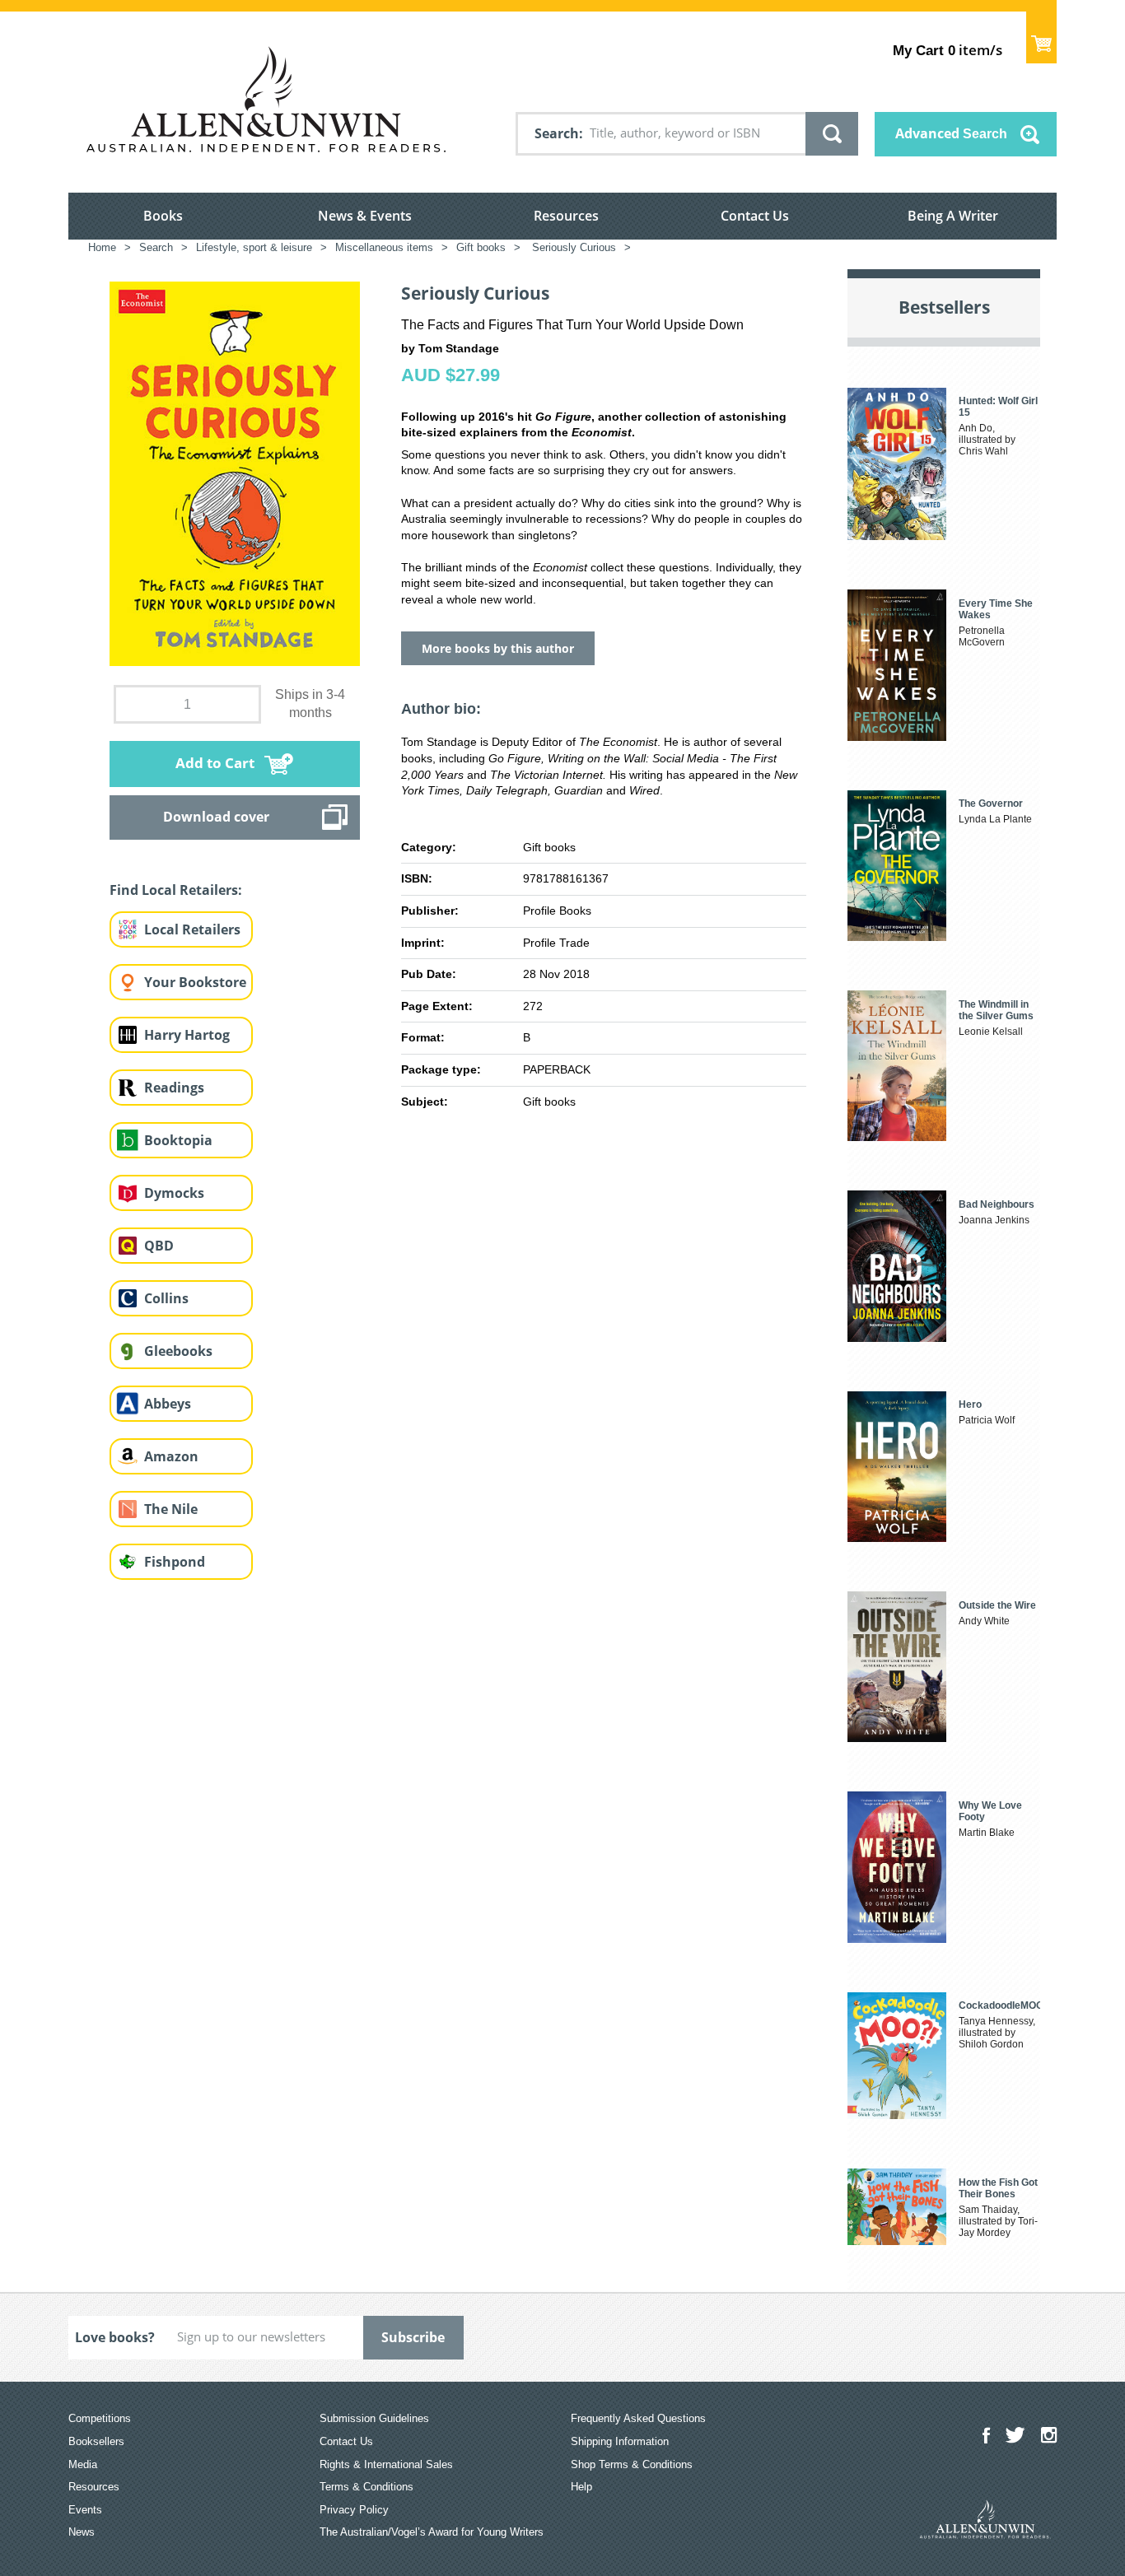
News (82, 2532)
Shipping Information (620, 2441)
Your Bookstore (195, 982)
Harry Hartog (187, 1035)
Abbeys (168, 1404)
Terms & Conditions (366, 2487)
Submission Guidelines (374, 2418)
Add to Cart (215, 763)
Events (85, 2510)
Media (83, 2464)
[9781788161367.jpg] (235, 473)
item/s (948, 50)
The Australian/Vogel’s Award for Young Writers (432, 2532)
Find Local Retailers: (176, 890)
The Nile (171, 1509)
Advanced (951, 133)
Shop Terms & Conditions (632, 2464)
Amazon (171, 1456)
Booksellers (96, 2441)
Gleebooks (178, 1351)
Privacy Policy (354, 2510)
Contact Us (755, 216)
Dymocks (174, 1193)
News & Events (365, 216)
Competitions (100, 2418)
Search (557, 133)
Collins (166, 1298)
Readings (174, 1088)
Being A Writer (953, 216)
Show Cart (1041, 37)
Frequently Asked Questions (638, 2418)
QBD (159, 1246)
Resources (566, 216)
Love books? (115, 2337)
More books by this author (498, 648)
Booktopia (178, 1140)
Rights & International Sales (386, 2464)
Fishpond (175, 1562)
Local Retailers (192, 929)
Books (163, 216)
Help (581, 2487)
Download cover (216, 817)
